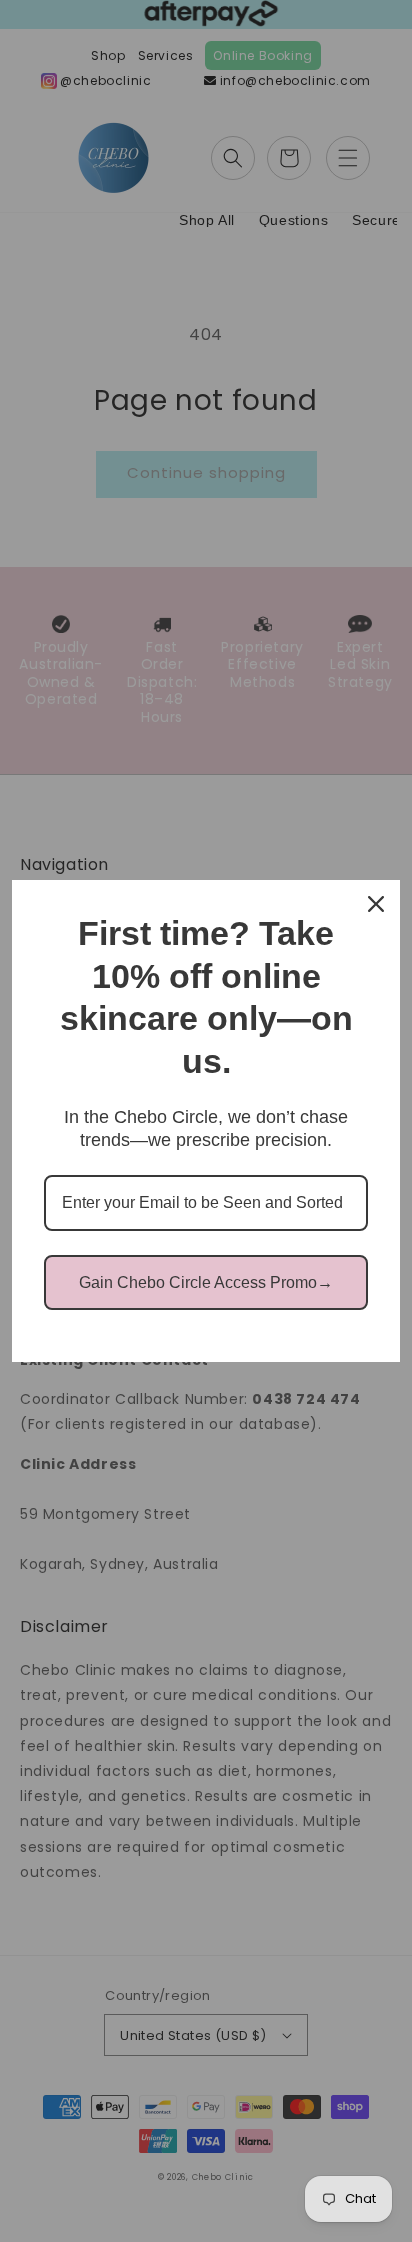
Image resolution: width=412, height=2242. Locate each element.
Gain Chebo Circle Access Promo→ (206, 1282)
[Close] (376, 904)
